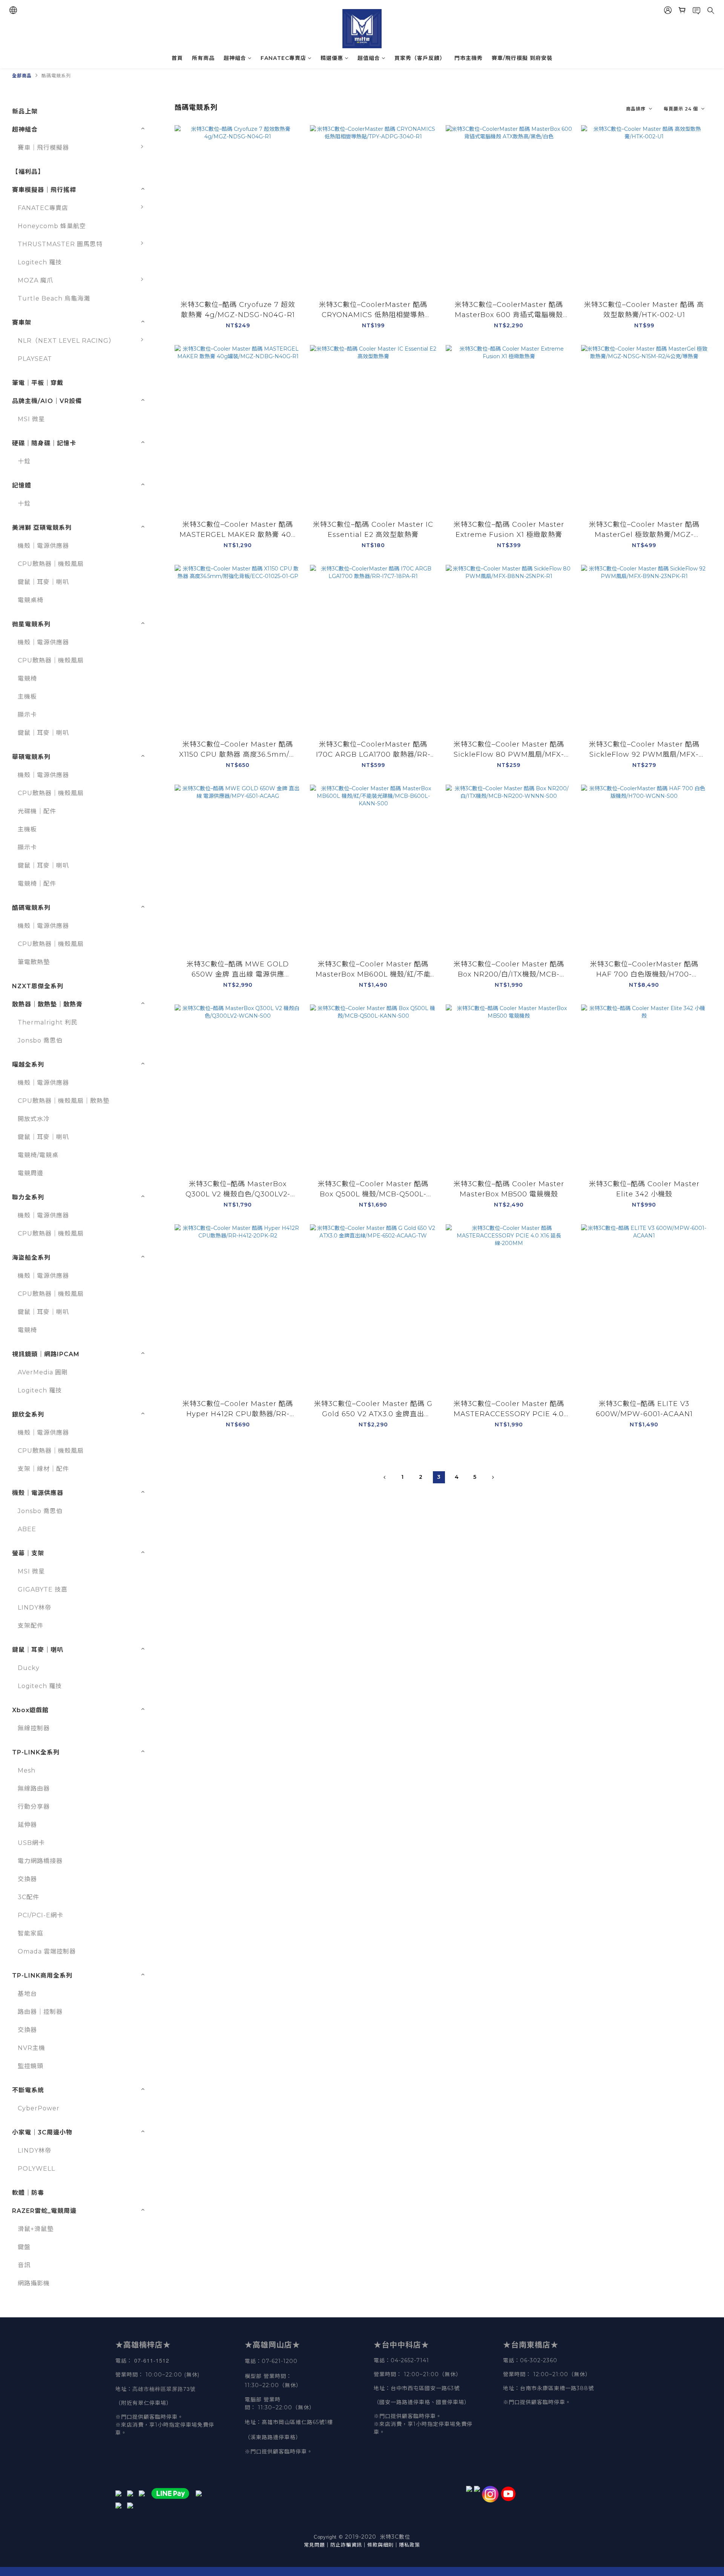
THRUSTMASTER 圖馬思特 (60, 244)
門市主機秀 (469, 58)
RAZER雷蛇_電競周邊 (44, 2211)
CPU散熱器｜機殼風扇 (51, 564)
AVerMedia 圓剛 (43, 1372)
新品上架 (25, 111)
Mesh (27, 1770)
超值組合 (369, 58)
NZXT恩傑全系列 (38, 986)
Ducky (29, 1668)
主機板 (27, 697)
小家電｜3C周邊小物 (42, 2132)
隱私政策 (410, 2545)
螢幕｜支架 (28, 1553)
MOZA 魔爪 (35, 280)
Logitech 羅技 (40, 262)
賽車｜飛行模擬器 (43, 148)
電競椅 (27, 678)
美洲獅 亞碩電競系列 (42, 528)
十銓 (24, 461)
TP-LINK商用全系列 (42, 1976)
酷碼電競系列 (56, 76)
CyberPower (39, 2108)
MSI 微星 (31, 419)
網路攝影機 (34, 2283)
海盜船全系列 (31, 1258)
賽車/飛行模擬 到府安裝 (522, 58)
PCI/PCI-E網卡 (41, 1915)
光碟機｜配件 (37, 811)
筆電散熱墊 (34, 962)
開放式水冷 (34, 1119)
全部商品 (22, 76)
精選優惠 (332, 58)
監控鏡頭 (31, 2066)
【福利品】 (28, 172)
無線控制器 (34, 1728)
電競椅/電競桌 (38, 1155)
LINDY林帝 (35, 1608)
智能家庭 (31, 1933)
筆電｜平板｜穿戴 (38, 383)
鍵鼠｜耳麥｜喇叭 (43, 582)
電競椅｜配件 (37, 884)
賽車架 (22, 323)
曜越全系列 (28, 1065)
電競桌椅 (31, 600)
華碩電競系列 (31, 757)
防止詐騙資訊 (346, 2545)
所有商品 (203, 58)
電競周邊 (31, 1173)
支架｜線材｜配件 (43, 1469)
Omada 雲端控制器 (47, 1951)
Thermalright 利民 (48, 1022)
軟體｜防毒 (28, 2193)
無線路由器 (34, 1789)
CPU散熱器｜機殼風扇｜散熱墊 (64, 1101)
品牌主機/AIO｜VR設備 (47, 401)
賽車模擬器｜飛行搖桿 (44, 190)
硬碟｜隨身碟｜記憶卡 (44, 443)
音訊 (24, 2265)
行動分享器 (34, 1807)
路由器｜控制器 (40, 2012)
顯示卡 (27, 715)
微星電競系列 (31, 624)
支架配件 (31, 1626)
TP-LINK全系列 (36, 1752)
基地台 (27, 1994)
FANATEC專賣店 (283, 58)
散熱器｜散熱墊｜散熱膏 (47, 1004)
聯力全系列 (28, 1197)
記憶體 (22, 485)
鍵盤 (24, 2247)
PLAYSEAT (35, 359)
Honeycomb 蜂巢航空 (52, 226)
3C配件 (28, 1897)
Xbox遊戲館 (30, 1710)
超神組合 (235, 58)
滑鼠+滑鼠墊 (36, 2229)
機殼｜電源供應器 (43, 546)
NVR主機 (31, 2048)
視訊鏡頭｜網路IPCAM (46, 1354)
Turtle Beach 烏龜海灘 (54, 298)
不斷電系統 (28, 2090)
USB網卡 (31, 1843)
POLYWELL (36, 2169)
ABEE (27, 1529)
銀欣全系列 (28, 1414)
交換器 (27, 1879)
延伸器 (27, 1825)
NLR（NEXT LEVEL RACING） (66, 341)
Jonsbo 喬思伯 (40, 1040)
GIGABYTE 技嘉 (43, 1589)
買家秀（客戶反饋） (420, 58)
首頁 (177, 58)
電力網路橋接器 (40, 1861)
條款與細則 (380, 2545)
